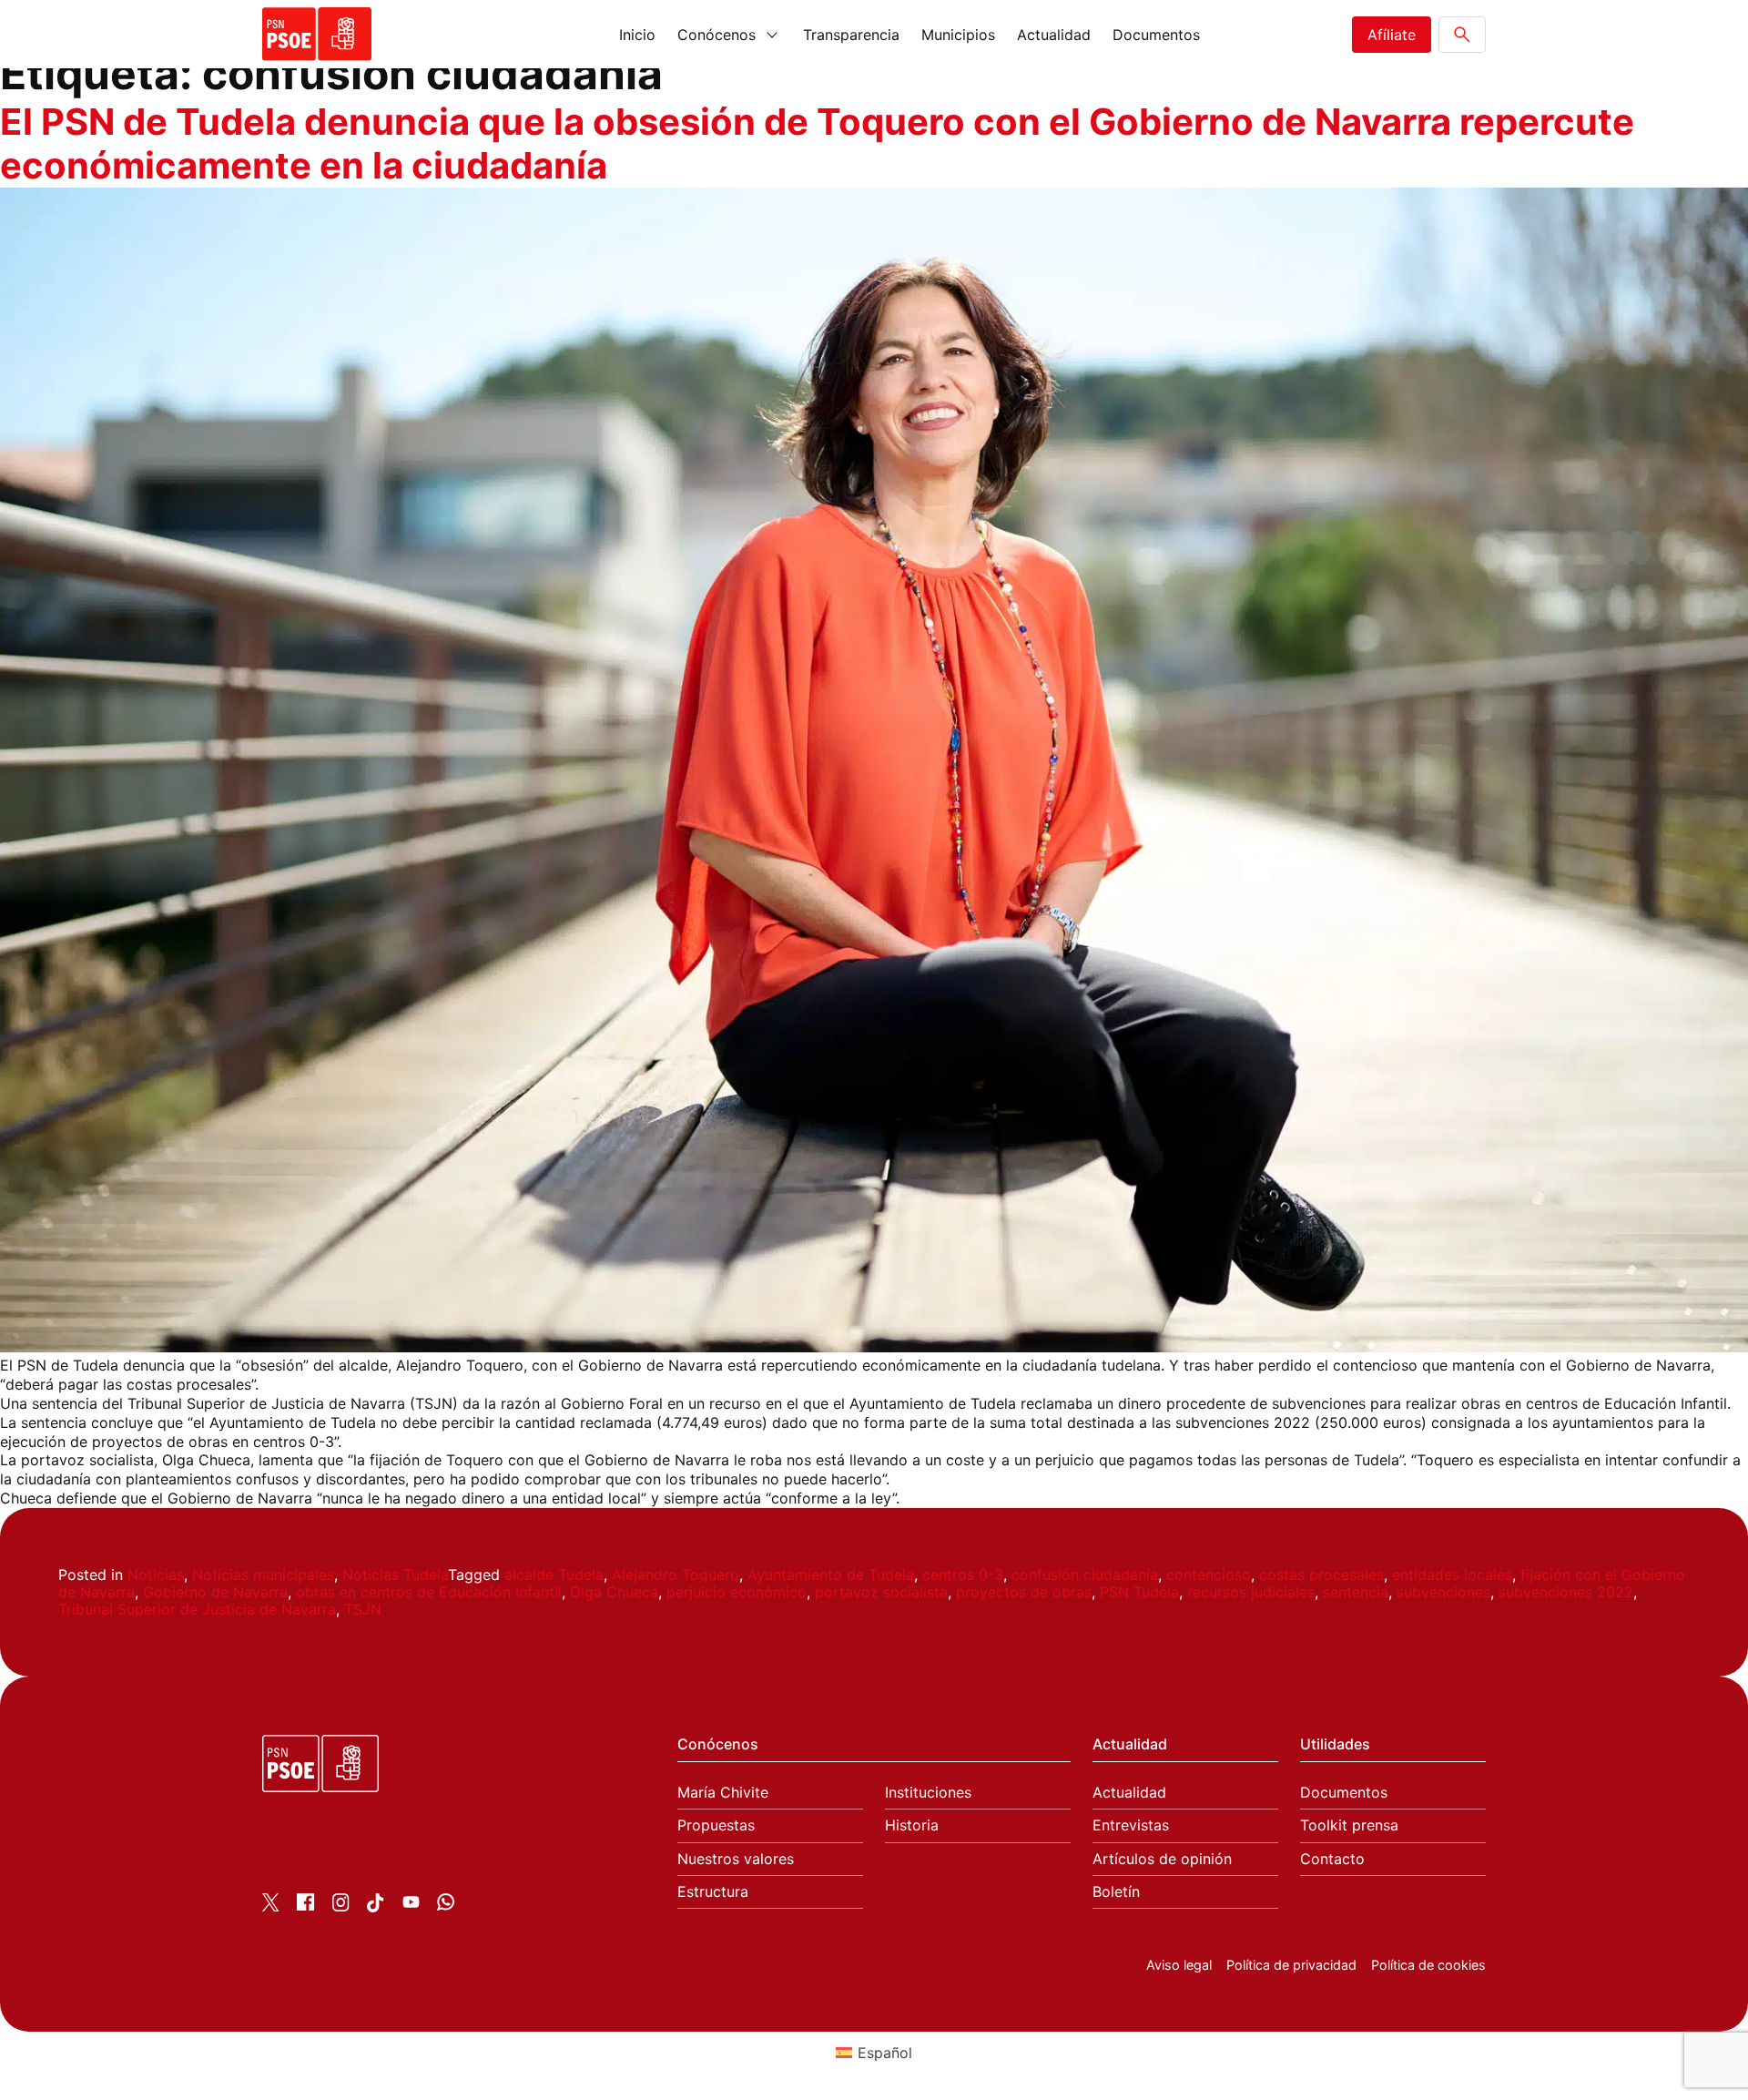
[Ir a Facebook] (305, 1905)
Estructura (713, 1892)
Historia (912, 1825)
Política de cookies (1428, 1965)
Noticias (156, 1575)
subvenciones (1443, 1592)
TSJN (363, 1609)
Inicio (637, 35)
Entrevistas (1131, 1825)
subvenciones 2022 (1566, 1592)
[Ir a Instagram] (341, 1906)
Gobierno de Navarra (215, 1592)
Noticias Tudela (395, 1575)
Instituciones (928, 1793)
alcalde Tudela (554, 1575)
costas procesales (1321, 1575)
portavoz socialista (881, 1592)
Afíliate (1392, 35)
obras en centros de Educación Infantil (429, 1592)
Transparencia (851, 35)
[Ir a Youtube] (411, 1905)
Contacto (1332, 1859)
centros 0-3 (963, 1575)
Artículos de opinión (1162, 1859)
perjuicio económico (737, 1592)
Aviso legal (1179, 1965)
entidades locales (1452, 1575)
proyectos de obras (1024, 1592)
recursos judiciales (1251, 1592)
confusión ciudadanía (1085, 1575)
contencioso (1209, 1575)
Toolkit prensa (1349, 1825)
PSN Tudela (1139, 1592)
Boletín (1116, 1892)
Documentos (1156, 35)
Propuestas (716, 1825)
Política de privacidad (1291, 1965)
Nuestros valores (736, 1859)
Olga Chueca (614, 1592)
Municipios (958, 35)
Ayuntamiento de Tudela (831, 1575)
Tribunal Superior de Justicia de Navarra (197, 1609)
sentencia (1356, 1592)
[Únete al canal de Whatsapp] (446, 1905)
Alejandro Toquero (676, 1575)
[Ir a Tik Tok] (376, 1907)
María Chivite (723, 1793)
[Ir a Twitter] (271, 1906)
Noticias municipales (263, 1575)
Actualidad (1054, 35)
